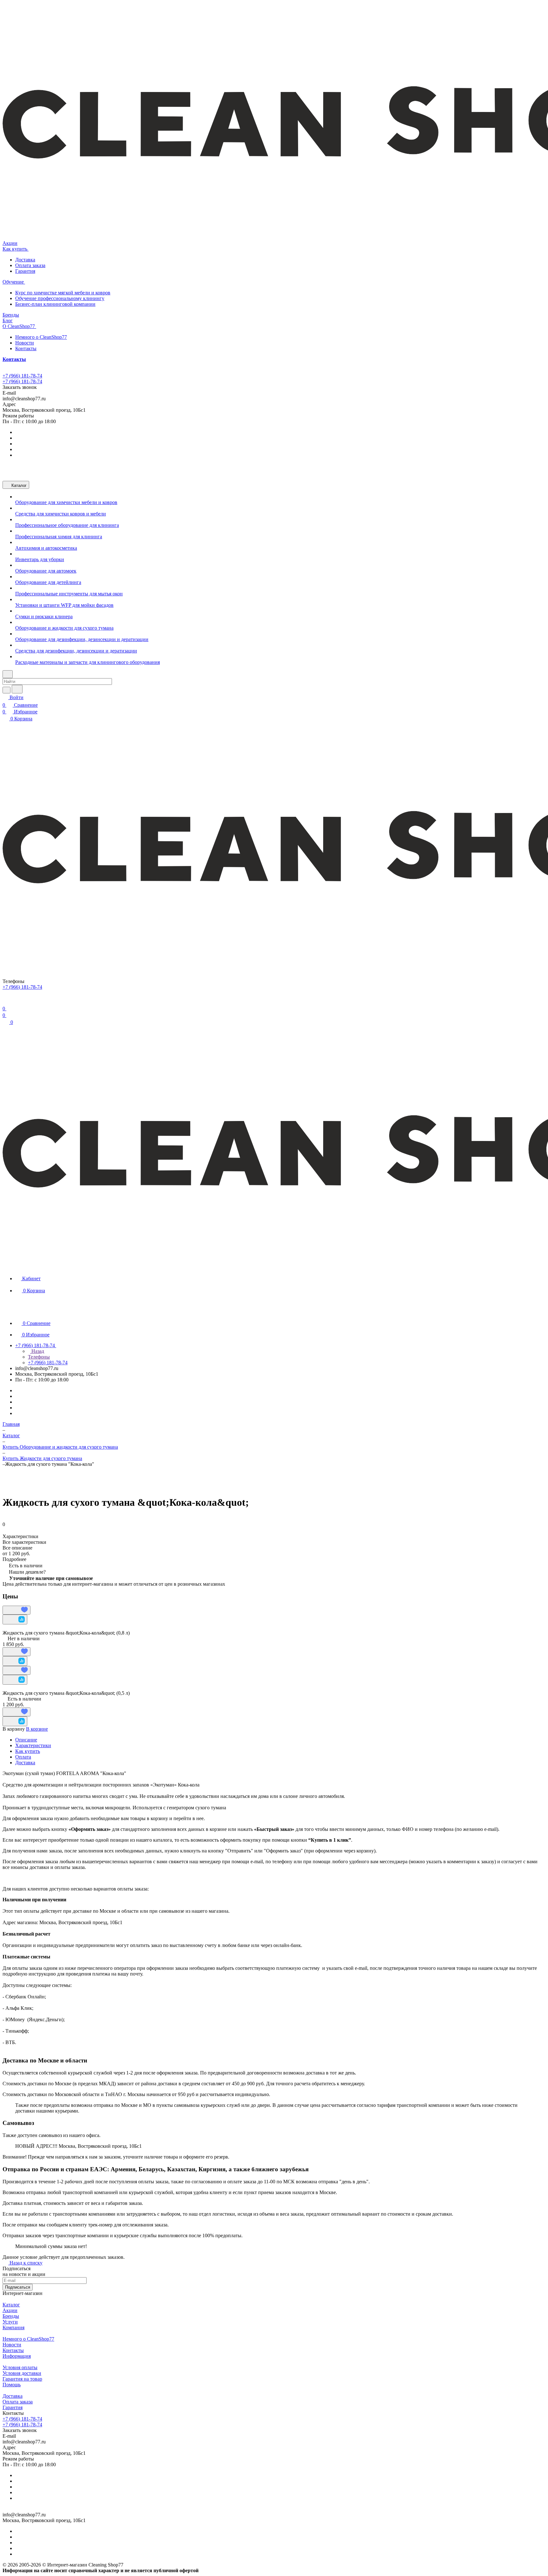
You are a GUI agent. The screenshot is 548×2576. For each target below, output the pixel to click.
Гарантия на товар (22, 2379)
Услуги (10, 2322)
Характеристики (33, 1745)
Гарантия (25, 271)
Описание (26, 1740)
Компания (13, 2327)
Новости (25, 343)
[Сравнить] (15, 1619)
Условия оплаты (20, 2367)
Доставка (25, 260)
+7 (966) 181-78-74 (22, 376)
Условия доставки (22, 2373)
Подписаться (18, 2287)
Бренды (11, 2316)
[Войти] (5, 1001)
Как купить (28, 1751)
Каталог (11, 2305)
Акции (10, 2310)
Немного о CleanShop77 (41, 337)
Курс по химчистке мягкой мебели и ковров (63, 293)
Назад (37, 1351)
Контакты (26, 348)
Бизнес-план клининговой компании (55, 304)
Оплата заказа (30, 265)
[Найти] (17, 689)
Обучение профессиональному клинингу (60, 298)
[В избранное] (16, 1610)
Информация (17, 2356)
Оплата (23, 1757)
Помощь (12, 2385)
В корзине (37, 1729)
